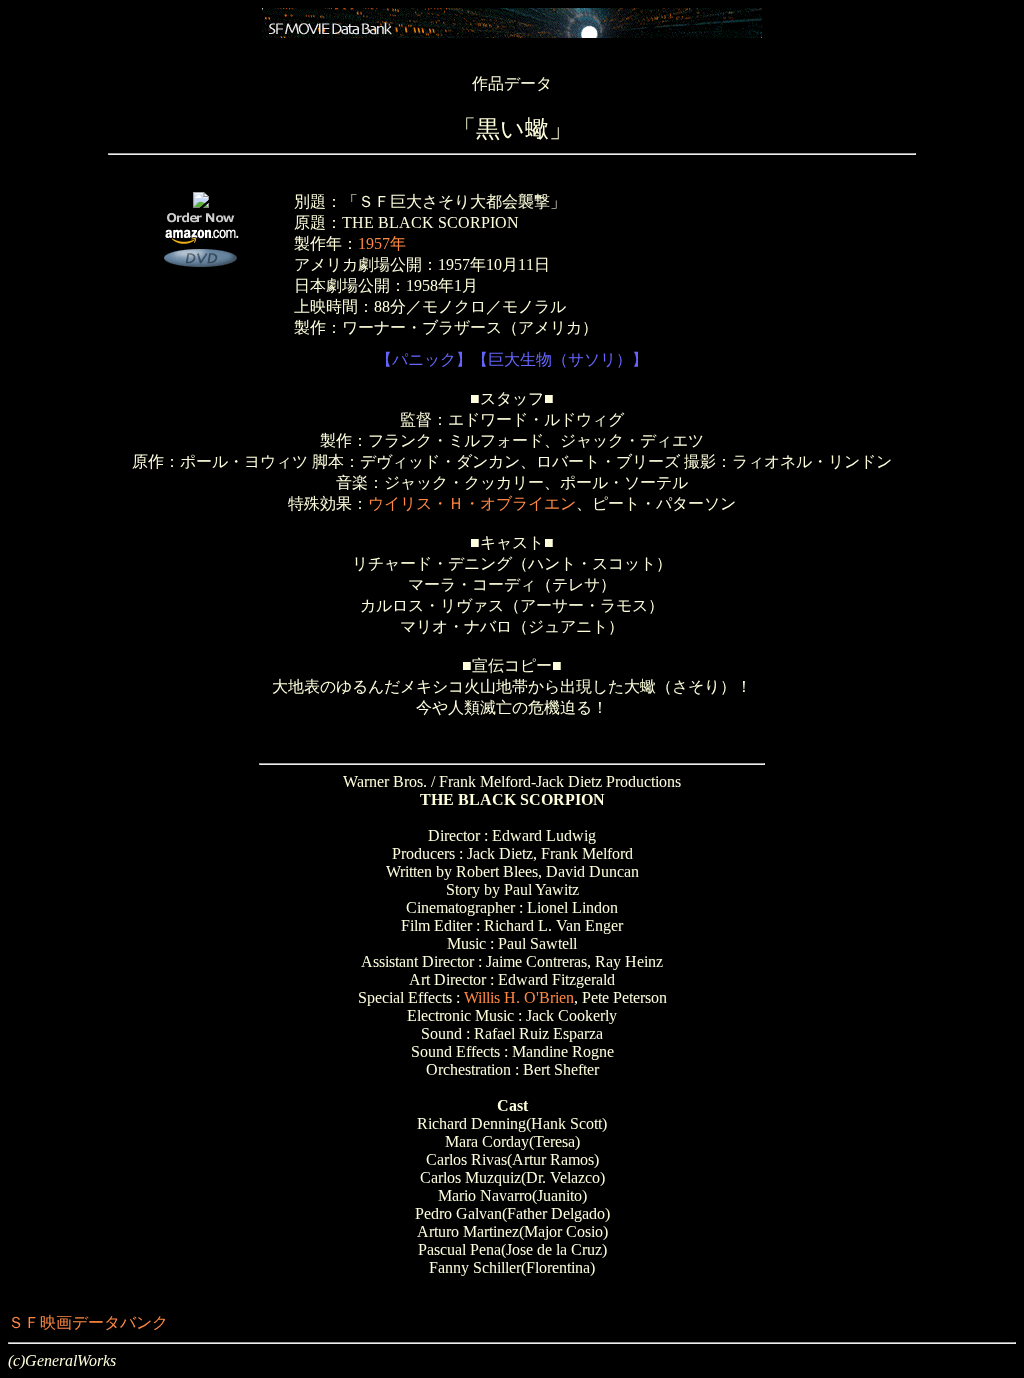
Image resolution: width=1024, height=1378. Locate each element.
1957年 (382, 243)
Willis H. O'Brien (519, 997)
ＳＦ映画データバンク (88, 1322)
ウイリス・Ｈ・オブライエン (472, 503)
